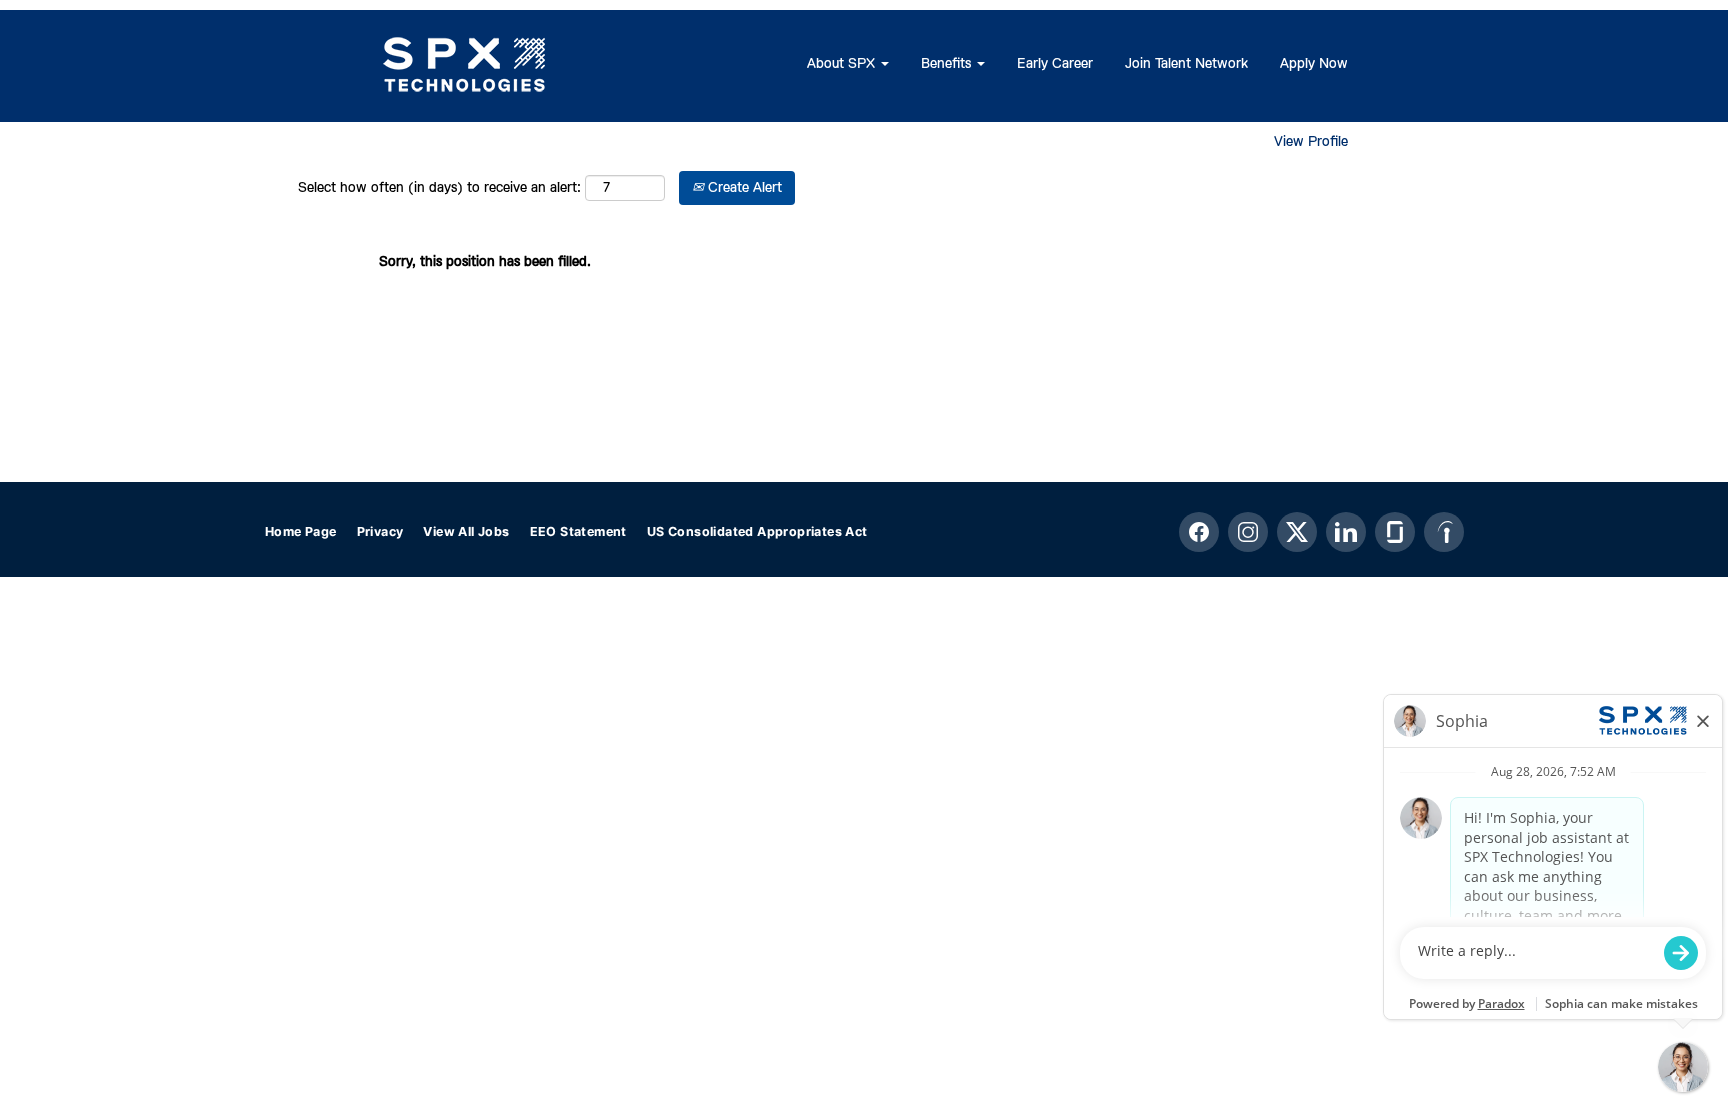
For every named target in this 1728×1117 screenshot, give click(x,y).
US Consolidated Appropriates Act (757, 531)
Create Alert (743, 188)
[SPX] (465, 66)
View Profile (1311, 142)
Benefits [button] (948, 64)
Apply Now (1314, 64)
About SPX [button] (843, 64)
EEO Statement (578, 531)
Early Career (1055, 64)
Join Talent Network (1186, 64)
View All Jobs (466, 531)
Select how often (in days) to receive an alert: (439, 188)
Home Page (301, 531)
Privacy (380, 531)
